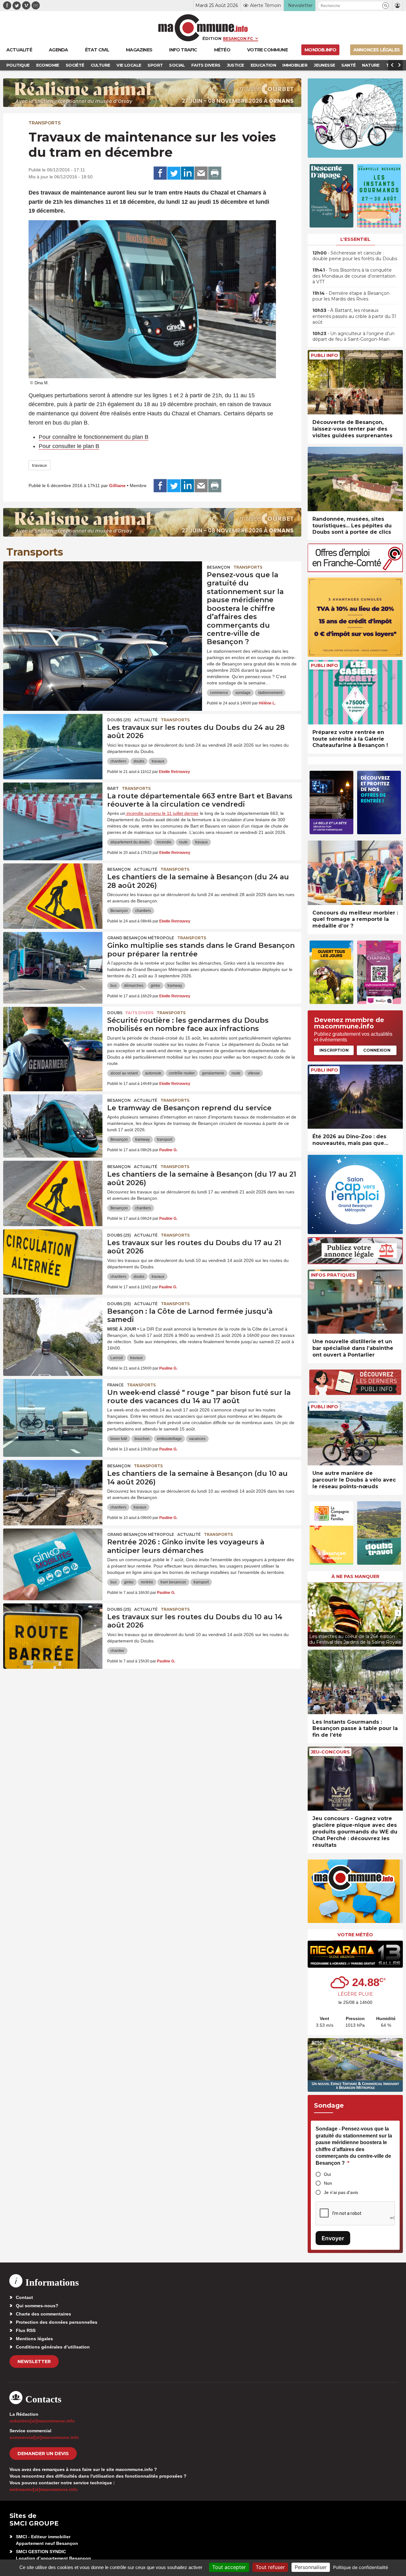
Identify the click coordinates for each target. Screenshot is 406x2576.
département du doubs (130, 842)
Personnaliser (311, 2567)
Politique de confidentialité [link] (360, 2567)
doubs (139, 761)
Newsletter (34, 2361)
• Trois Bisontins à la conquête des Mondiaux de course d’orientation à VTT (354, 276)
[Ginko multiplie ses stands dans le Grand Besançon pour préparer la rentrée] (53, 961)
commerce (219, 693)
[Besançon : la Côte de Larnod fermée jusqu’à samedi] (53, 1326)
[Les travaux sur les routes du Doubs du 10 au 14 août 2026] (53, 1632)
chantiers (118, 761)
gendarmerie (213, 1073)
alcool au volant (124, 1073)
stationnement (270, 693)
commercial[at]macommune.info (44, 2437)
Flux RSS (26, 2330)
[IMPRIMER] (215, 173)
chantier (117, 1651)
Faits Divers (140, 1013)
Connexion (377, 1050)
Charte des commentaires (43, 2314)
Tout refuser (270, 2567)
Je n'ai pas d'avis (341, 2192)
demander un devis (43, 2454)
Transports (45, 123)
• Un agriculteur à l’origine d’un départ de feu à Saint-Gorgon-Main (354, 336)
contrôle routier (182, 1073)
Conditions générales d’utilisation (53, 2347)
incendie (164, 842)
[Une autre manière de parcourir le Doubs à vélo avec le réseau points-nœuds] (355, 1433)
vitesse (254, 1073)
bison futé (119, 1439)
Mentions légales (34, 2339)
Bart (113, 788)
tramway (175, 986)
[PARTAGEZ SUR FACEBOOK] (160, 173)
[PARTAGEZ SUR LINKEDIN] (187, 173)
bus (114, 986)
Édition (212, 38)
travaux (39, 465)
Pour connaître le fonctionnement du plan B (94, 437)
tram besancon (173, 1582)
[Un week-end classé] (53, 1408)
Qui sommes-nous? (37, 2306)
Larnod (117, 1358)
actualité (146, 720)
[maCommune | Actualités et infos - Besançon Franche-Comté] (203, 28)
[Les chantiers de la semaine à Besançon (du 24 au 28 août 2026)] (53, 892)
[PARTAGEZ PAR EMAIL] (201, 173)
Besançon (219, 567)
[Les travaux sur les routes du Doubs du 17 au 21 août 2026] (53, 1258)
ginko (155, 986)
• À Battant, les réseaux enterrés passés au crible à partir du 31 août (354, 316)
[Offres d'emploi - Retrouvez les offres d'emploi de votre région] (355, 570)
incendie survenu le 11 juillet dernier (162, 813)
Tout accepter (229, 2567)
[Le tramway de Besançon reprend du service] (53, 1123)
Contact (24, 2297)
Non (328, 2183)
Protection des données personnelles (57, 2322)
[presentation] (312, 1613)
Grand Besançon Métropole (141, 938)
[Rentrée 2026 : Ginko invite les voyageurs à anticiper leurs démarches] (53, 1557)
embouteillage (169, 1439)
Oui (327, 2174)
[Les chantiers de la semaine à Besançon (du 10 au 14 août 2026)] (53, 1489)
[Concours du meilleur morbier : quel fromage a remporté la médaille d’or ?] (355, 873)
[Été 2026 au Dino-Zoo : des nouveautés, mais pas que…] (355, 1097)
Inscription (334, 1050)
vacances (197, 1439)
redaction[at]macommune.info (42, 2421)
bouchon (142, 1439)
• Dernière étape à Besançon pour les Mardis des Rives (351, 296)
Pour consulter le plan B (69, 446)
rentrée (147, 1582)
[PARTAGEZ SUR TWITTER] (174, 173)
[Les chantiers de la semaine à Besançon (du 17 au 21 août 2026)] (53, 1189)
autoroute (153, 1073)
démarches (134, 986)
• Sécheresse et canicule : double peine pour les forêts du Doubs (355, 256)
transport (165, 1139)
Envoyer (333, 2238)
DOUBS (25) (119, 720)
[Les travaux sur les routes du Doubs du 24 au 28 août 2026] (53, 743)
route (183, 842)
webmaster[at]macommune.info (44, 2489)
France (115, 1385)
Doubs (115, 1013)
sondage (243, 693)
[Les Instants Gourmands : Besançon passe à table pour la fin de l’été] (355, 1682)
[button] (386, 6)
